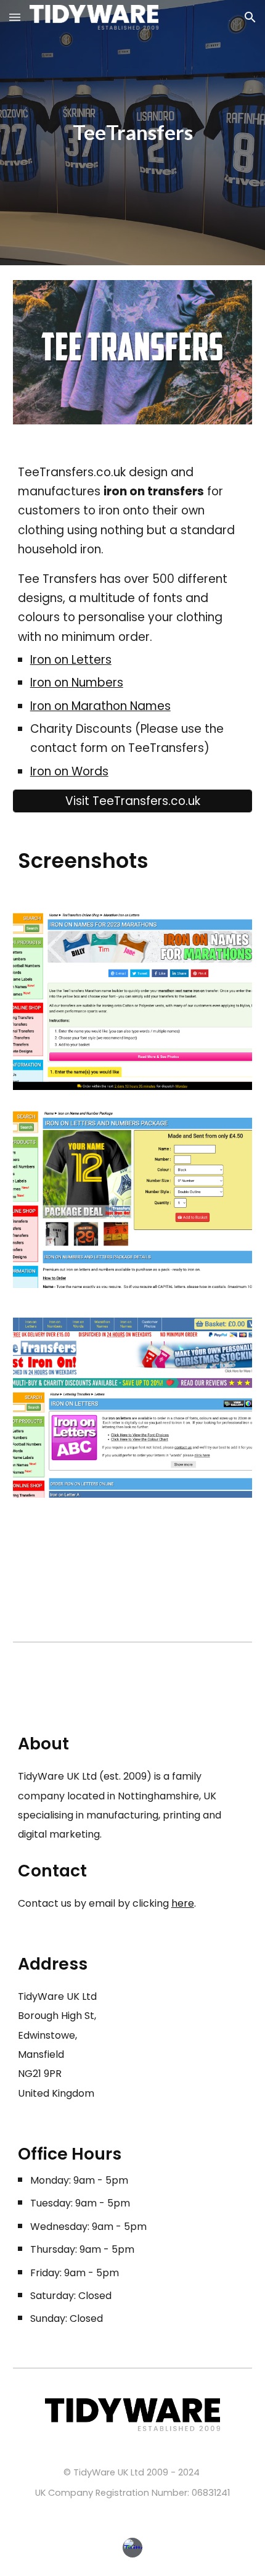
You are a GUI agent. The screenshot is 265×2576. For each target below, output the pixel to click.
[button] (15, 17)
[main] (133, 133)
